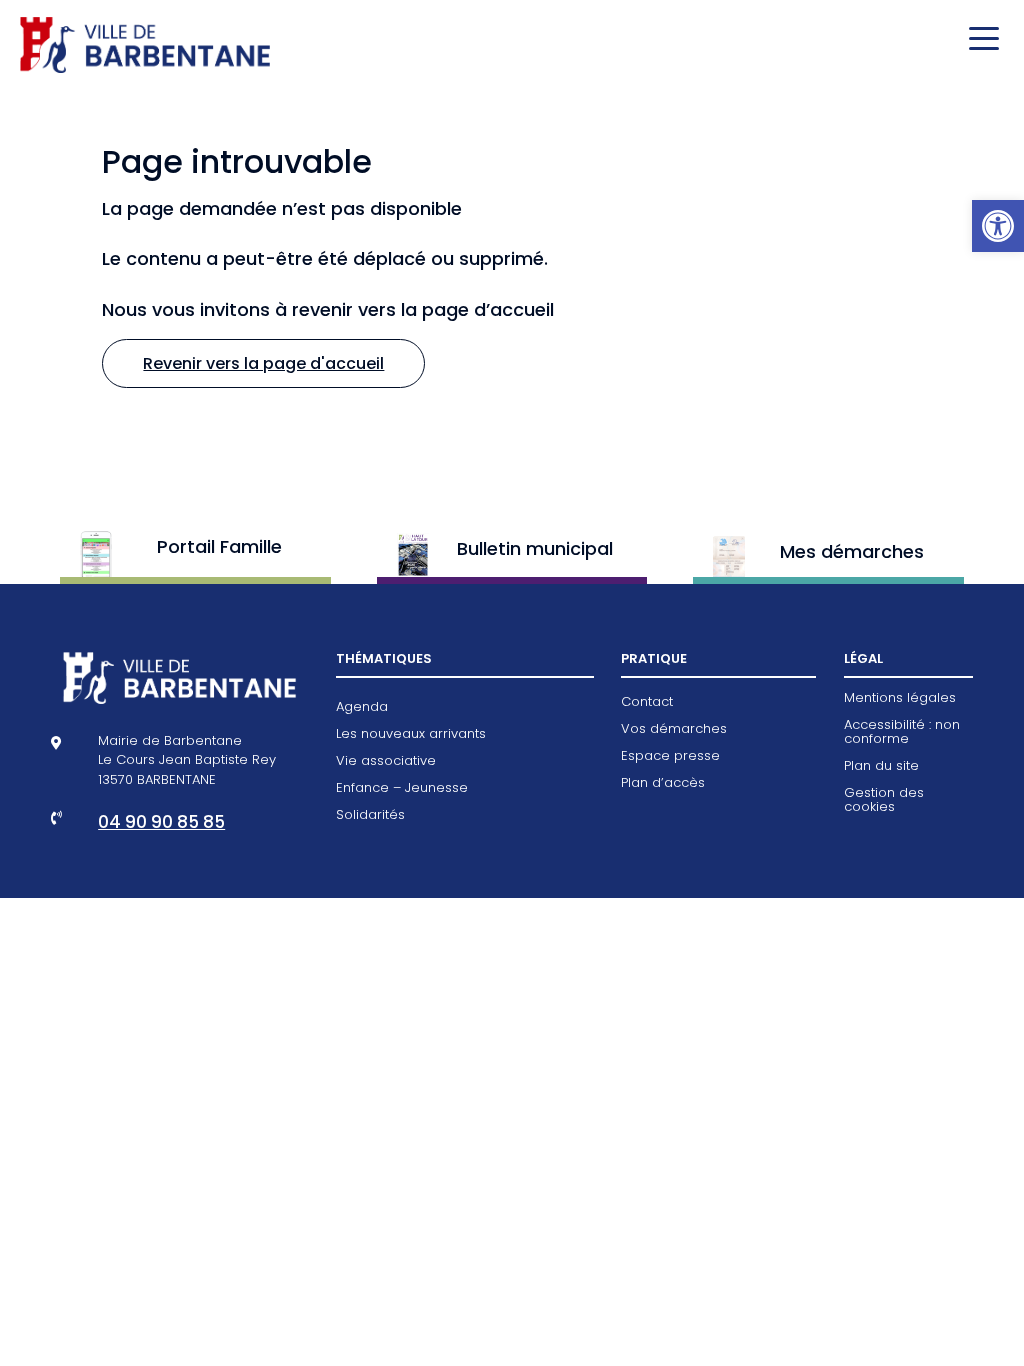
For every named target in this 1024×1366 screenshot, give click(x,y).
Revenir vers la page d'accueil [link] (263, 363)
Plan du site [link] (881, 767)
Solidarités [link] (370, 816)
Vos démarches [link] (674, 730)
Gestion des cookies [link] (884, 801)
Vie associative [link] (386, 762)
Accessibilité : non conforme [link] (902, 733)
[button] (979, 40)
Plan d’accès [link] (663, 784)
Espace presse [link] (670, 757)
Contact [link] (647, 703)
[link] (998, 226)
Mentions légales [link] (900, 699)
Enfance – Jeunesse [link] (402, 789)
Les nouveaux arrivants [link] (411, 735)
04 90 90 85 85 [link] (161, 822)
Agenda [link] (362, 708)
